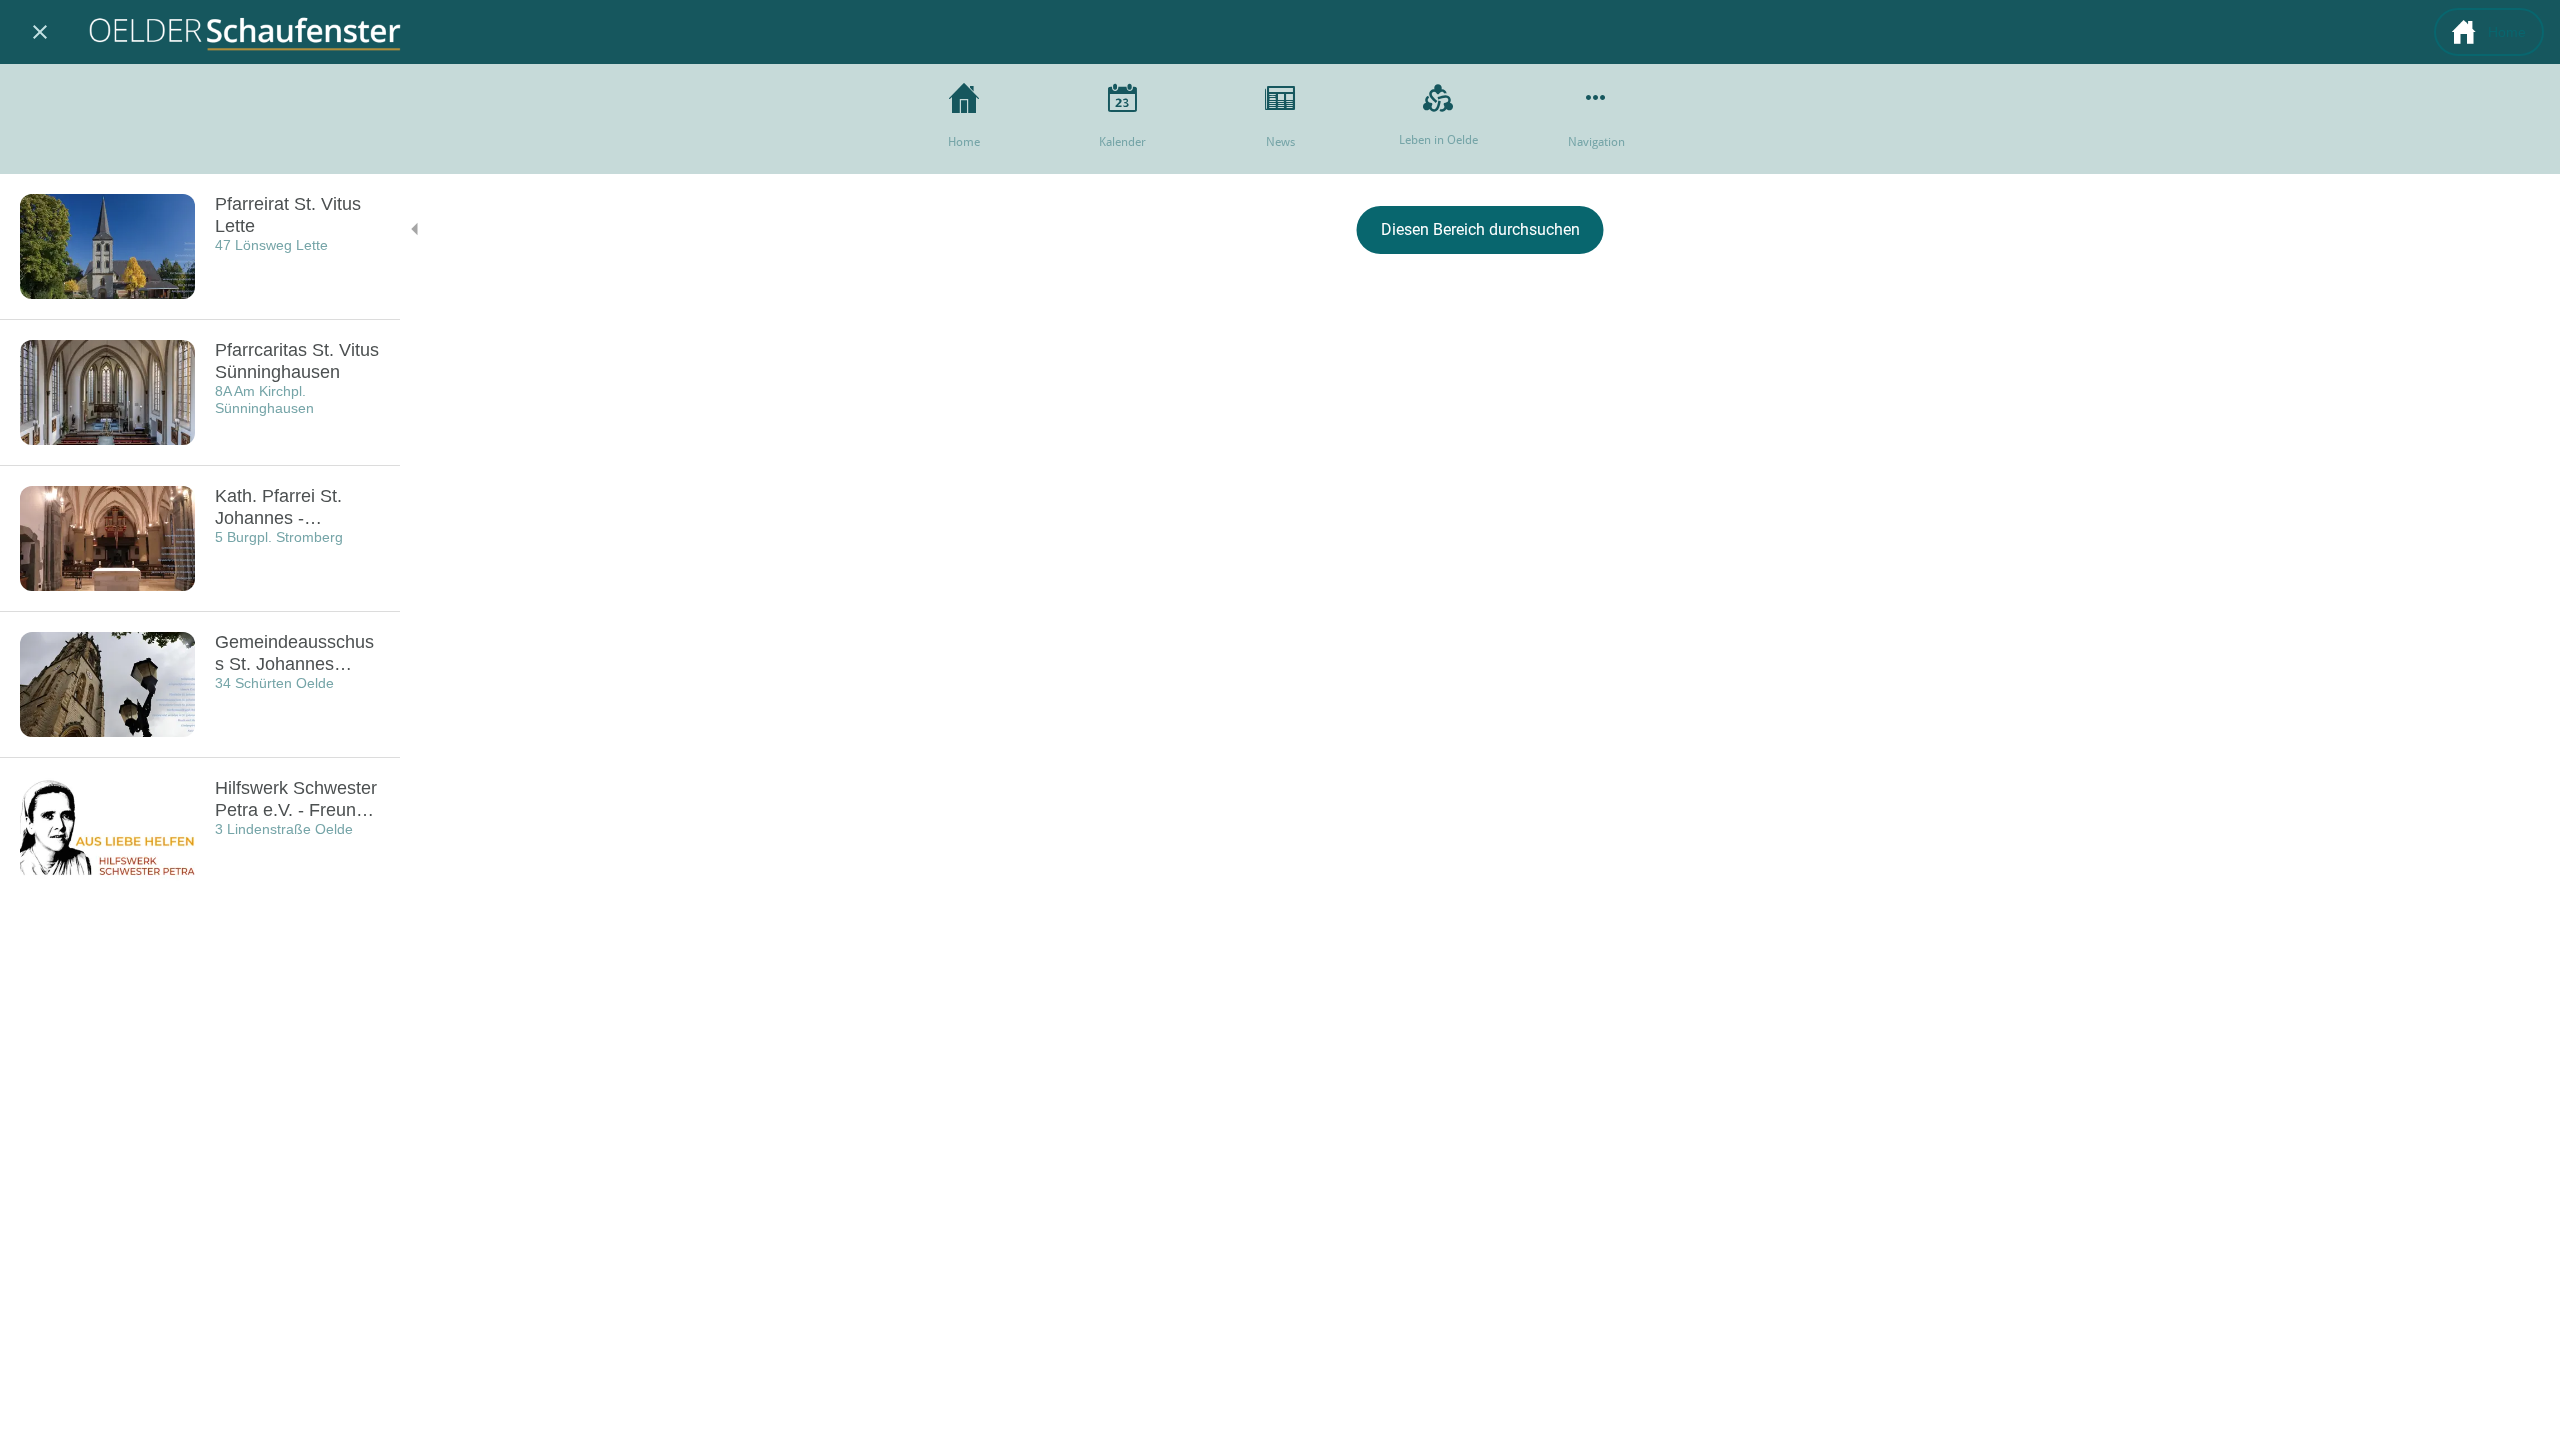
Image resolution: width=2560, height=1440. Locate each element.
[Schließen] (40, 32)
